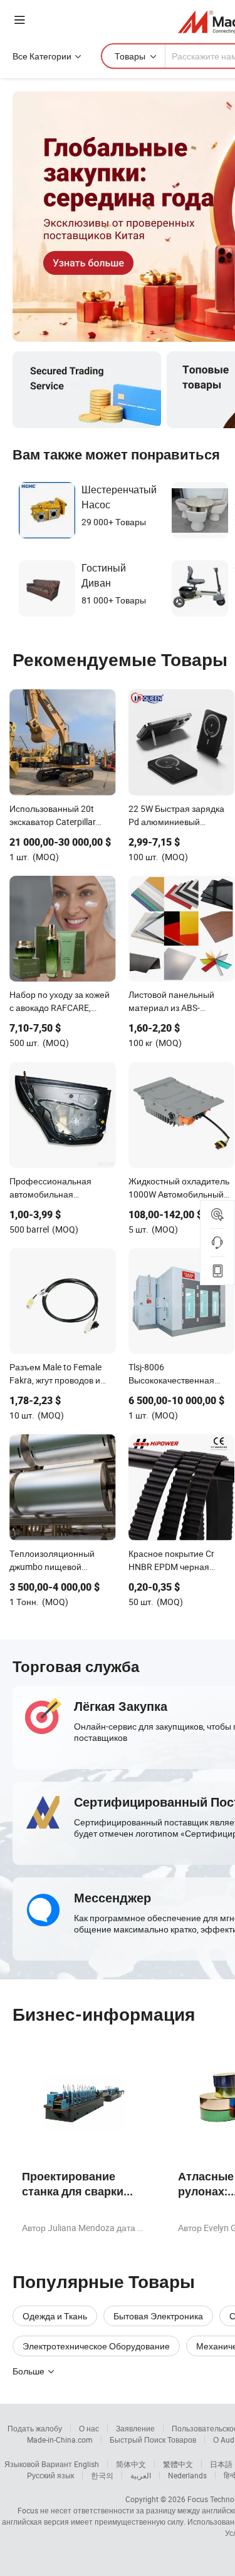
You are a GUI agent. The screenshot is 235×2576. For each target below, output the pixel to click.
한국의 (102, 2475)
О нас (89, 2428)
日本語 (221, 2464)
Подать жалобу (35, 2428)
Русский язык (50, 2475)
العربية (141, 2475)
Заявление (135, 2428)
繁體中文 (178, 2464)
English (86, 2464)
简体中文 (131, 2464)
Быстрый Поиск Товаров (153, 2440)
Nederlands (187, 2475)
